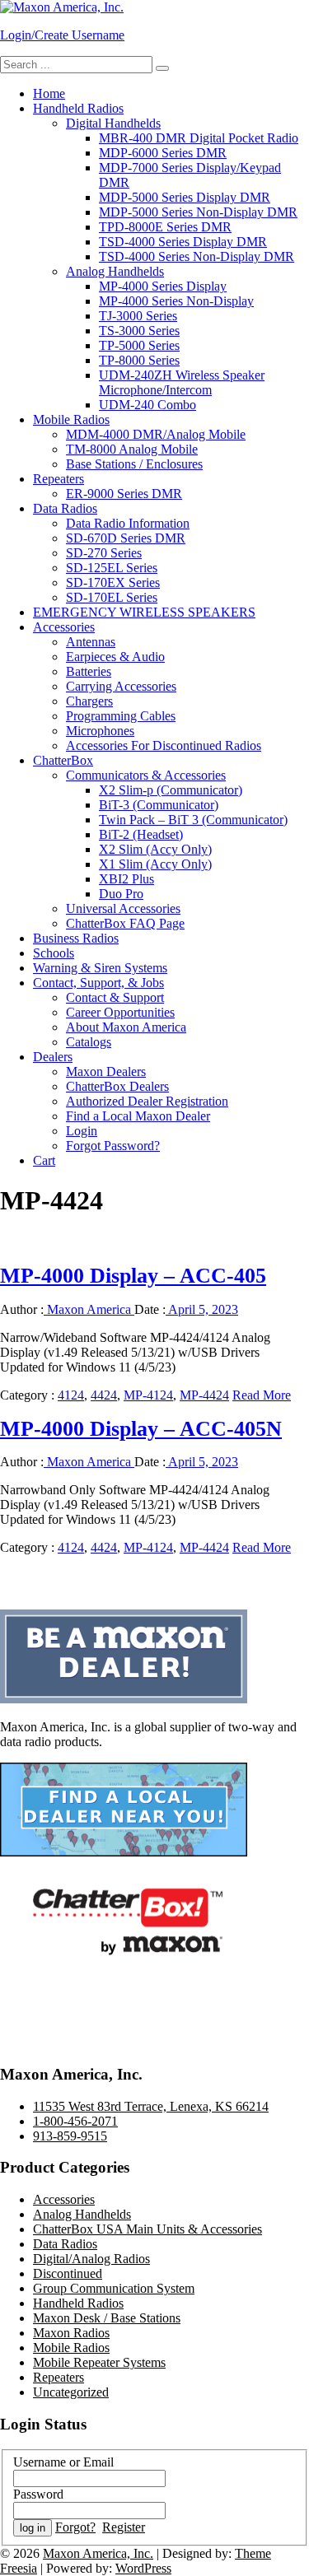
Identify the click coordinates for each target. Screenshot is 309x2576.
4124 (71, 1395)
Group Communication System (114, 2288)
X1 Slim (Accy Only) (155, 864)
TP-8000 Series (139, 360)
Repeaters (59, 479)
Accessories (64, 627)
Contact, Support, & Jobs (98, 983)
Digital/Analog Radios (91, 2259)
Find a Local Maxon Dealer (138, 1116)
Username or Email (63, 2462)
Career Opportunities (120, 1012)
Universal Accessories (123, 908)
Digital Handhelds (113, 123)
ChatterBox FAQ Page (125, 923)
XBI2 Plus (126, 879)
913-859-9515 (70, 2136)
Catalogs (89, 1042)
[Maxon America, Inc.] (62, 7)
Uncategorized (71, 2392)
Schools (54, 953)
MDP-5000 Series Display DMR (185, 197)
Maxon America (89, 1309)
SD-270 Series (104, 553)
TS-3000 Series (139, 331)
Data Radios (65, 508)
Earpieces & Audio (115, 657)
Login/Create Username (62, 35)
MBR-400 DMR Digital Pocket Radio (199, 138)
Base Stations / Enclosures (134, 464)
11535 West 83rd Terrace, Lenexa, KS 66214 (151, 2106)
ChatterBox (63, 760)
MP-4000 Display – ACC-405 (133, 1276)
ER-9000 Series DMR (124, 494)
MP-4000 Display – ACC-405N (141, 1429)
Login (82, 1131)
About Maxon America (126, 1027)
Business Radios (76, 938)
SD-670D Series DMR (126, 538)
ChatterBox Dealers (117, 1086)
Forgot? (75, 2527)
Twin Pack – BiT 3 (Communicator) (193, 820)
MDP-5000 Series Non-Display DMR (198, 212)
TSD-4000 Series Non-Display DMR (197, 256)
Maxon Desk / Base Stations (107, 2318)
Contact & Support (115, 997)
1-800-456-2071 (75, 2121)
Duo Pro (121, 894)
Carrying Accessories (121, 686)
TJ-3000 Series (138, 316)
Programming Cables (121, 716)
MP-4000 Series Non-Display (176, 301)
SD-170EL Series (112, 597)
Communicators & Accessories (146, 775)
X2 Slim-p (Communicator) (171, 790)
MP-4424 (204, 1395)
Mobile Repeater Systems (99, 2362)
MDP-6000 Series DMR (163, 153)
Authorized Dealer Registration (147, 1101)
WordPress (143, 2568)
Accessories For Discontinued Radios (164, 745)
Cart (44, 1160)
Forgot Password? (113, 1146)
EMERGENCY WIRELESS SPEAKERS (144, 612)
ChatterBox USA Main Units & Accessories (147, 2229)
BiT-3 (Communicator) (159, 805)
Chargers (89, 701)
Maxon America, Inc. (98, 2553)
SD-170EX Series (113, 582)
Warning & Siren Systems (100, 968)
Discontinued (68, 2273)
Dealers (53, 1057)
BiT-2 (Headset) (141, 834)
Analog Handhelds (115, 271)
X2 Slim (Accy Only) (155, 849)
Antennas (91, 642)
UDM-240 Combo (147, 405)
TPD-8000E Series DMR (165, 227)
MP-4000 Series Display (163, 286)
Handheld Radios (78, 108)
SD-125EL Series (112, 568)
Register (124, 2527)
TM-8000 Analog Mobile (132, 449)
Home (49, 93)
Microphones (100, 731)
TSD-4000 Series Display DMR (183, 242)
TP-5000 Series (139, 345)
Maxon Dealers (106, 1071)
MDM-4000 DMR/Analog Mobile (156, 434)
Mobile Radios (71, 419)
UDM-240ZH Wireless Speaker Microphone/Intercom (182, 382)
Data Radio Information (128, 523)
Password (38, 2494)
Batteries (89, 671)
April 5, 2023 (202, 1309)
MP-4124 (148, 1395)
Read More (262, 1395)
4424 (104, 1395)
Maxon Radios (71, 2333)
